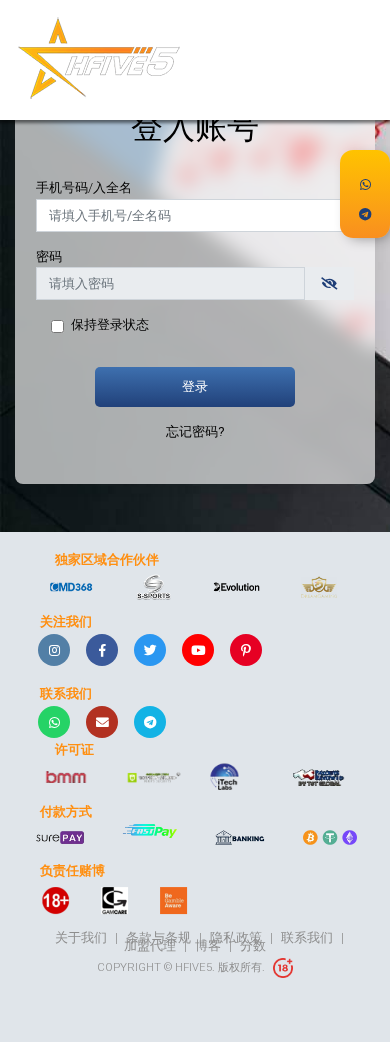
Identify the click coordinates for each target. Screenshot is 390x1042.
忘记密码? (195, 431)
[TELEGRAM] (150, 722)
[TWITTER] (150, 650)
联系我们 (66, 694)
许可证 (74, 750)
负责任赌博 (72, 871)
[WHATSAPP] (54, 722)
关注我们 (66, 622)
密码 (49, 256)
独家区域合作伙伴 (107, 560)
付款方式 (66, 812)
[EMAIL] (102, 722)
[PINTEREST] (246, 650)
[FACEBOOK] (102, 650)
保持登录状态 (110, 324)
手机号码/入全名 (84, 187)
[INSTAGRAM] (54, 650)
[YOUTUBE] (198, 650)
